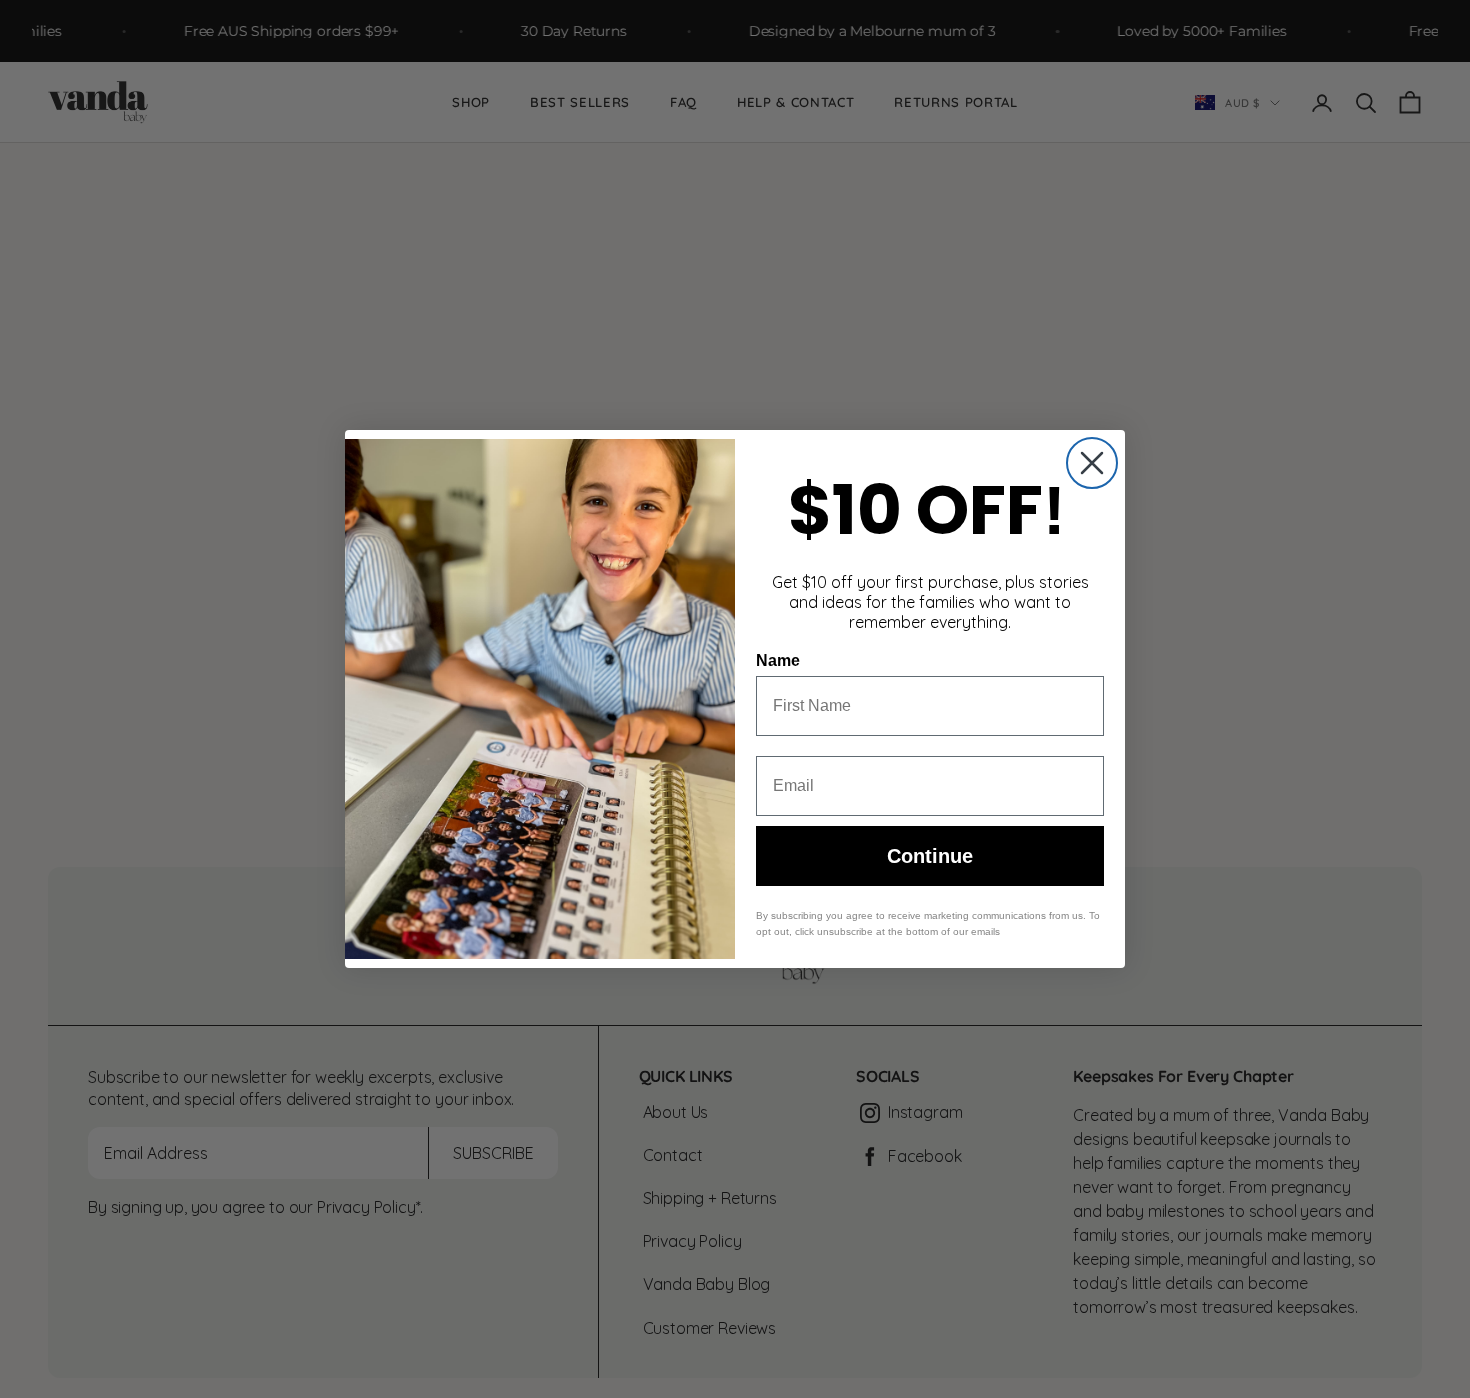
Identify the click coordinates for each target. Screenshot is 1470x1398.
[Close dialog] (1092, 463)
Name (778, 660)
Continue (930, 856)
